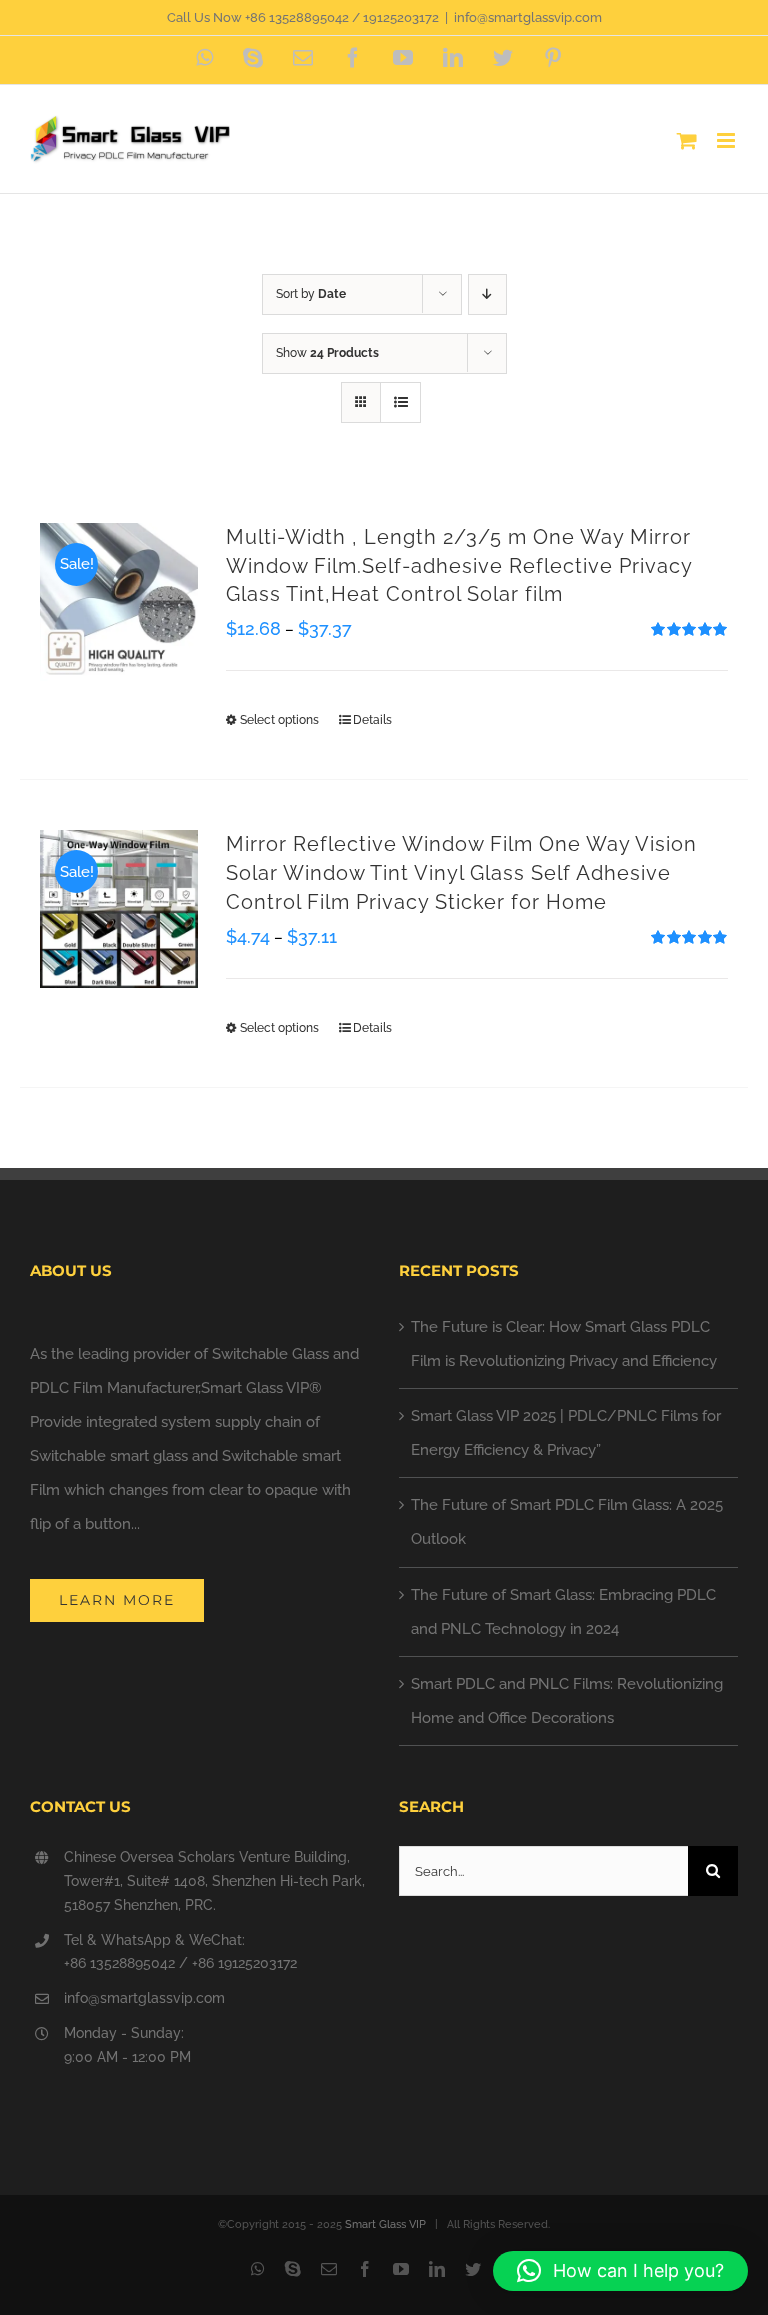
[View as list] (400, 402)
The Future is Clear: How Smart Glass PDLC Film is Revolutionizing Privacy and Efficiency (564, 1344)
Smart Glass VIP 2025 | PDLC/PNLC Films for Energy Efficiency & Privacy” (566, 1433)
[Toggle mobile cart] (687, 140)
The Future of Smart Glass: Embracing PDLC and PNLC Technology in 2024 (563, 1612)
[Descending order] (487, 294)
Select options (279, 720)
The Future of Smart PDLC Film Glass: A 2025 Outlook (567, 1522)
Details (372, 720)
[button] (620, 2271)
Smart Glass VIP (385, 2224)
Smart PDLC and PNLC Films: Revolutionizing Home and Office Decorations (567, 1701)
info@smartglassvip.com (528, 17)
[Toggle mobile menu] (727, 140)
